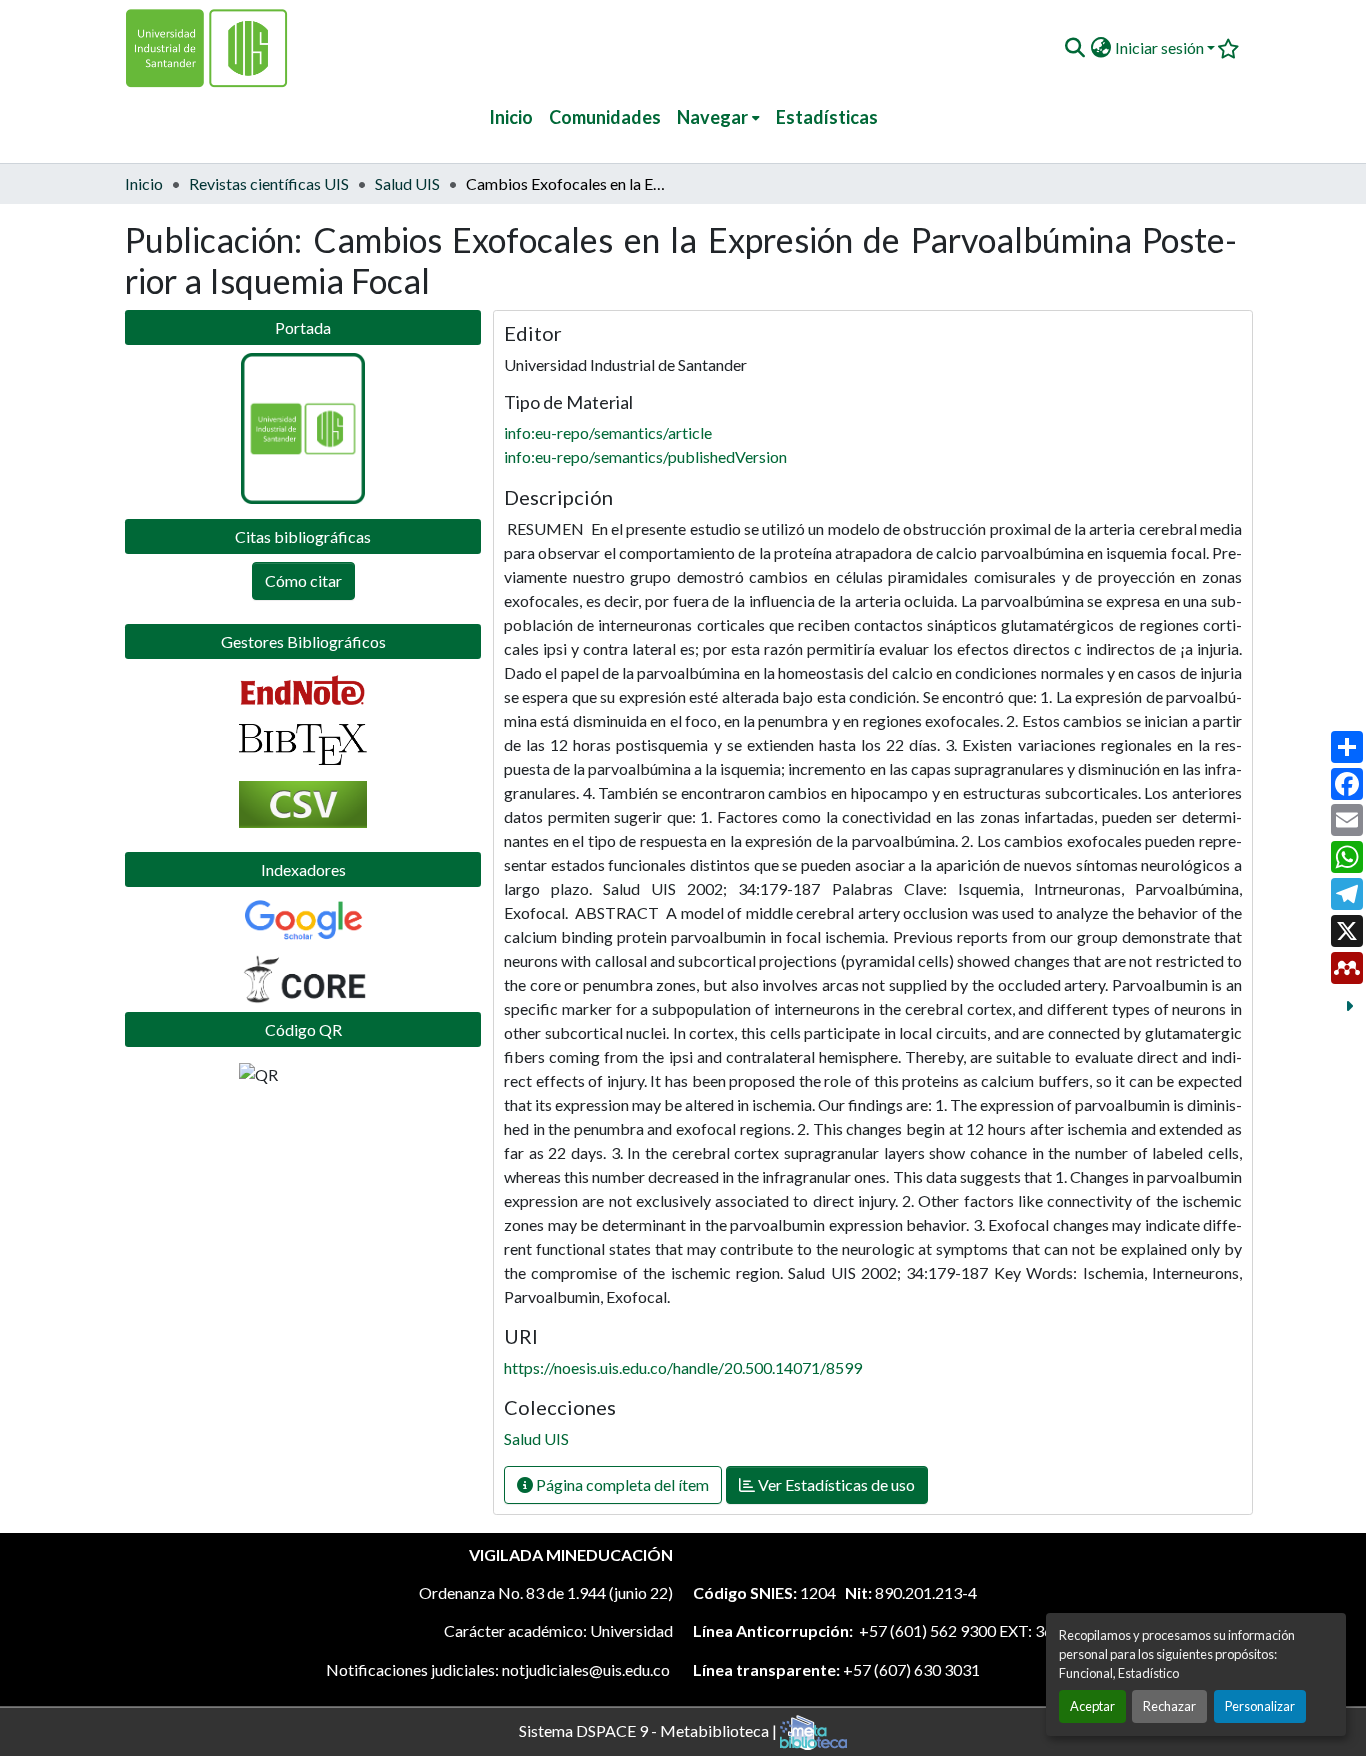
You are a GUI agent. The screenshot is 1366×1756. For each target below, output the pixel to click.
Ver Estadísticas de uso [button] (835, 1484)
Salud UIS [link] (407, 183)
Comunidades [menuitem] (605, 117)
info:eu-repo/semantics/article (608, 432)
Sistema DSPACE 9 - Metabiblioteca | (649, 1729)
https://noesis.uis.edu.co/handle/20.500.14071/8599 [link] (683, 1367)
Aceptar (1092, 1706)
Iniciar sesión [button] (1161, 47)
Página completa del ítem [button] (621, 1484)
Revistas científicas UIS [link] (269, 183)
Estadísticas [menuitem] (827, 117)
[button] (1074, 48)
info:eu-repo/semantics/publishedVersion (645, 456)
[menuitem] (718, 117)
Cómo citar (303, 580)
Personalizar (1260, 1706)
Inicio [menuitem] (511, 117)
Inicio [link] (144, 183)
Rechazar (1169, 1706)
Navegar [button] (712, 117)
